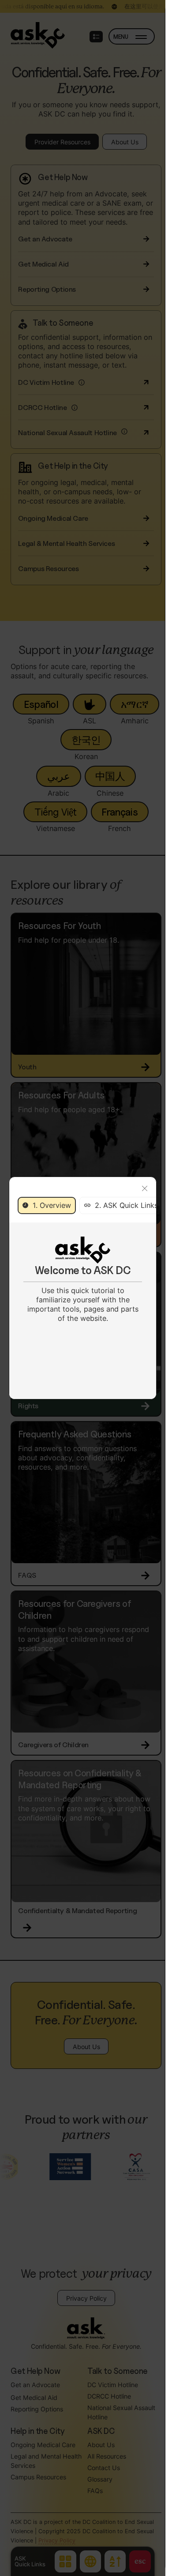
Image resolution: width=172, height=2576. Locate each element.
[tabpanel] (83, 1280)
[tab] (47, 1205)
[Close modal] (145, 1189)
